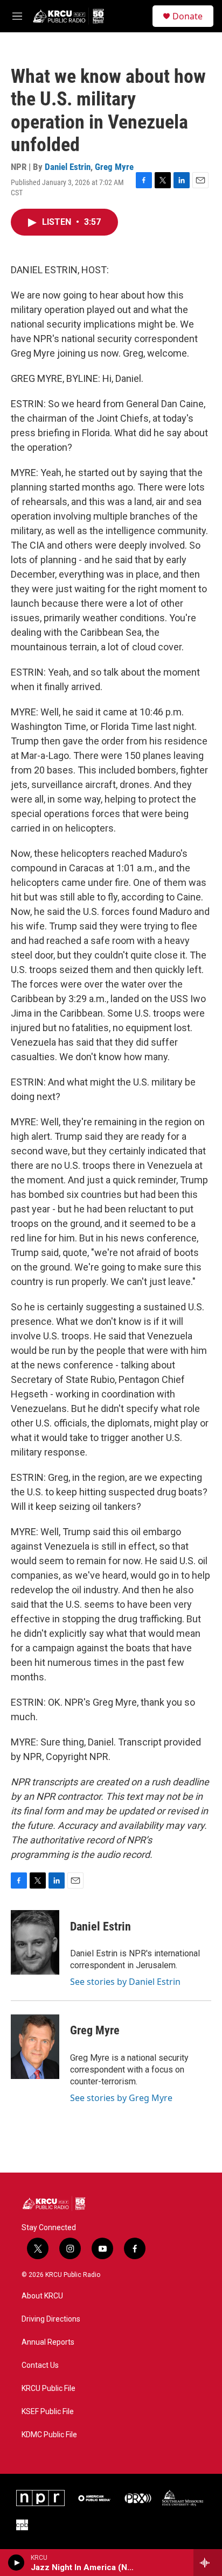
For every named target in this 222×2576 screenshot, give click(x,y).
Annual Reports (48, 2342)
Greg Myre (114, 167)
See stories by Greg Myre (121, 2098)
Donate (188, 16)
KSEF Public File (48, 2412)
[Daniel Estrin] (35, 1942)
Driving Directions (51, 2319)
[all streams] (208, 2563)
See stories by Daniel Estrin (125, 1982)
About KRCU (42, 2296)
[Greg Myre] (35, 2047)
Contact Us (40, 2365)
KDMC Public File (49, 2435)
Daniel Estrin (68, 167)
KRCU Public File (48, 2389)
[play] (16, 2563)
